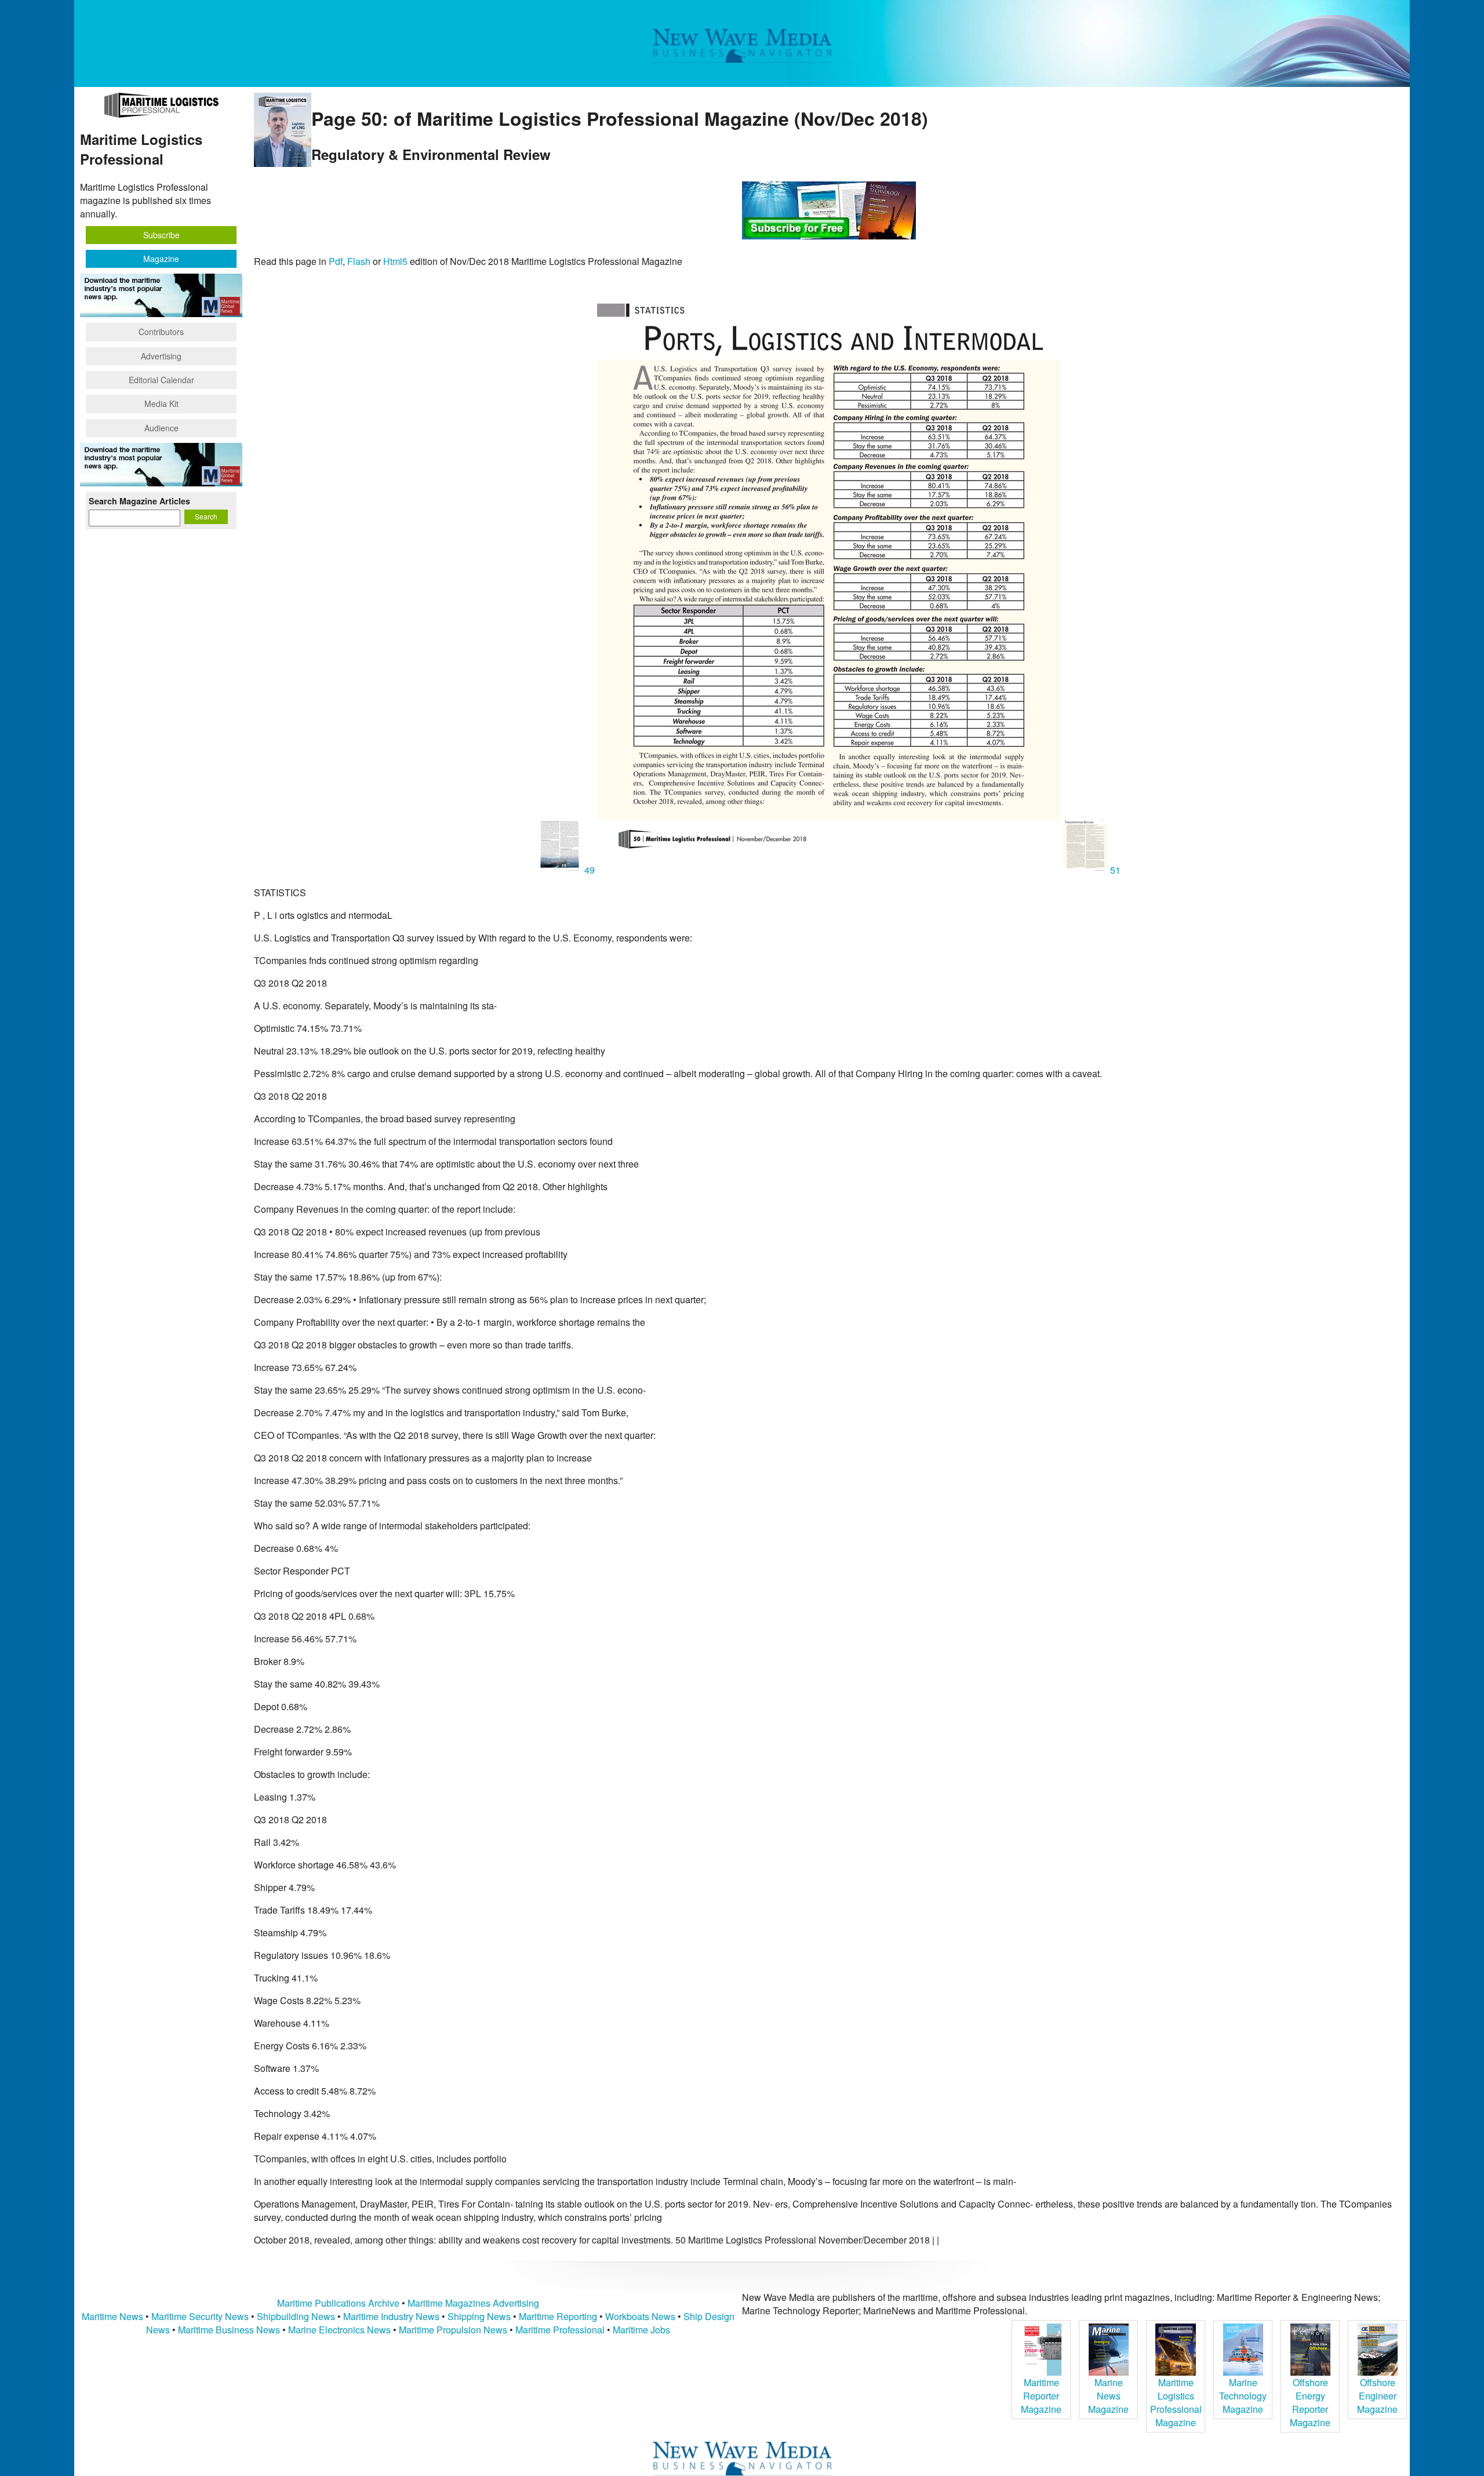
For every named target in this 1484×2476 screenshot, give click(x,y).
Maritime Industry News (391, 2316)
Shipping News (479, 2316)
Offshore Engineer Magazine (1377, 2396)
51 (1114, 870)
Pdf (336, 261)
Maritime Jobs (641, 2330)
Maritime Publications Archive (338, 2303)
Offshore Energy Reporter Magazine (1310, 2402)
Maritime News (112, 2316)
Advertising (161, 356)
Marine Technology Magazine (1243, 2396)
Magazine (161, 259)
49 (590, 870)
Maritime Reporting (558, 2316)
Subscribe (161, 235)
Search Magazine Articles (139, 501)
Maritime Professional (560, 2330)
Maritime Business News (230, 2330)
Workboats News (640, 2316)
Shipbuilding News (296, 2316)
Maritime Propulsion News (453, 2330)
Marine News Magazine (1108, 2396)
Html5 (395, 261)
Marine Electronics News (339, 2330)
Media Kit (161, 403)
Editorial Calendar (161, 380)
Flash (359, 261)
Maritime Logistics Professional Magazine (1176, 2402)
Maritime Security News (200, 2316)
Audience (161, 428)
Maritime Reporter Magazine (1041, 2396)
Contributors (161, 332)
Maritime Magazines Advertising (473, 2303)
